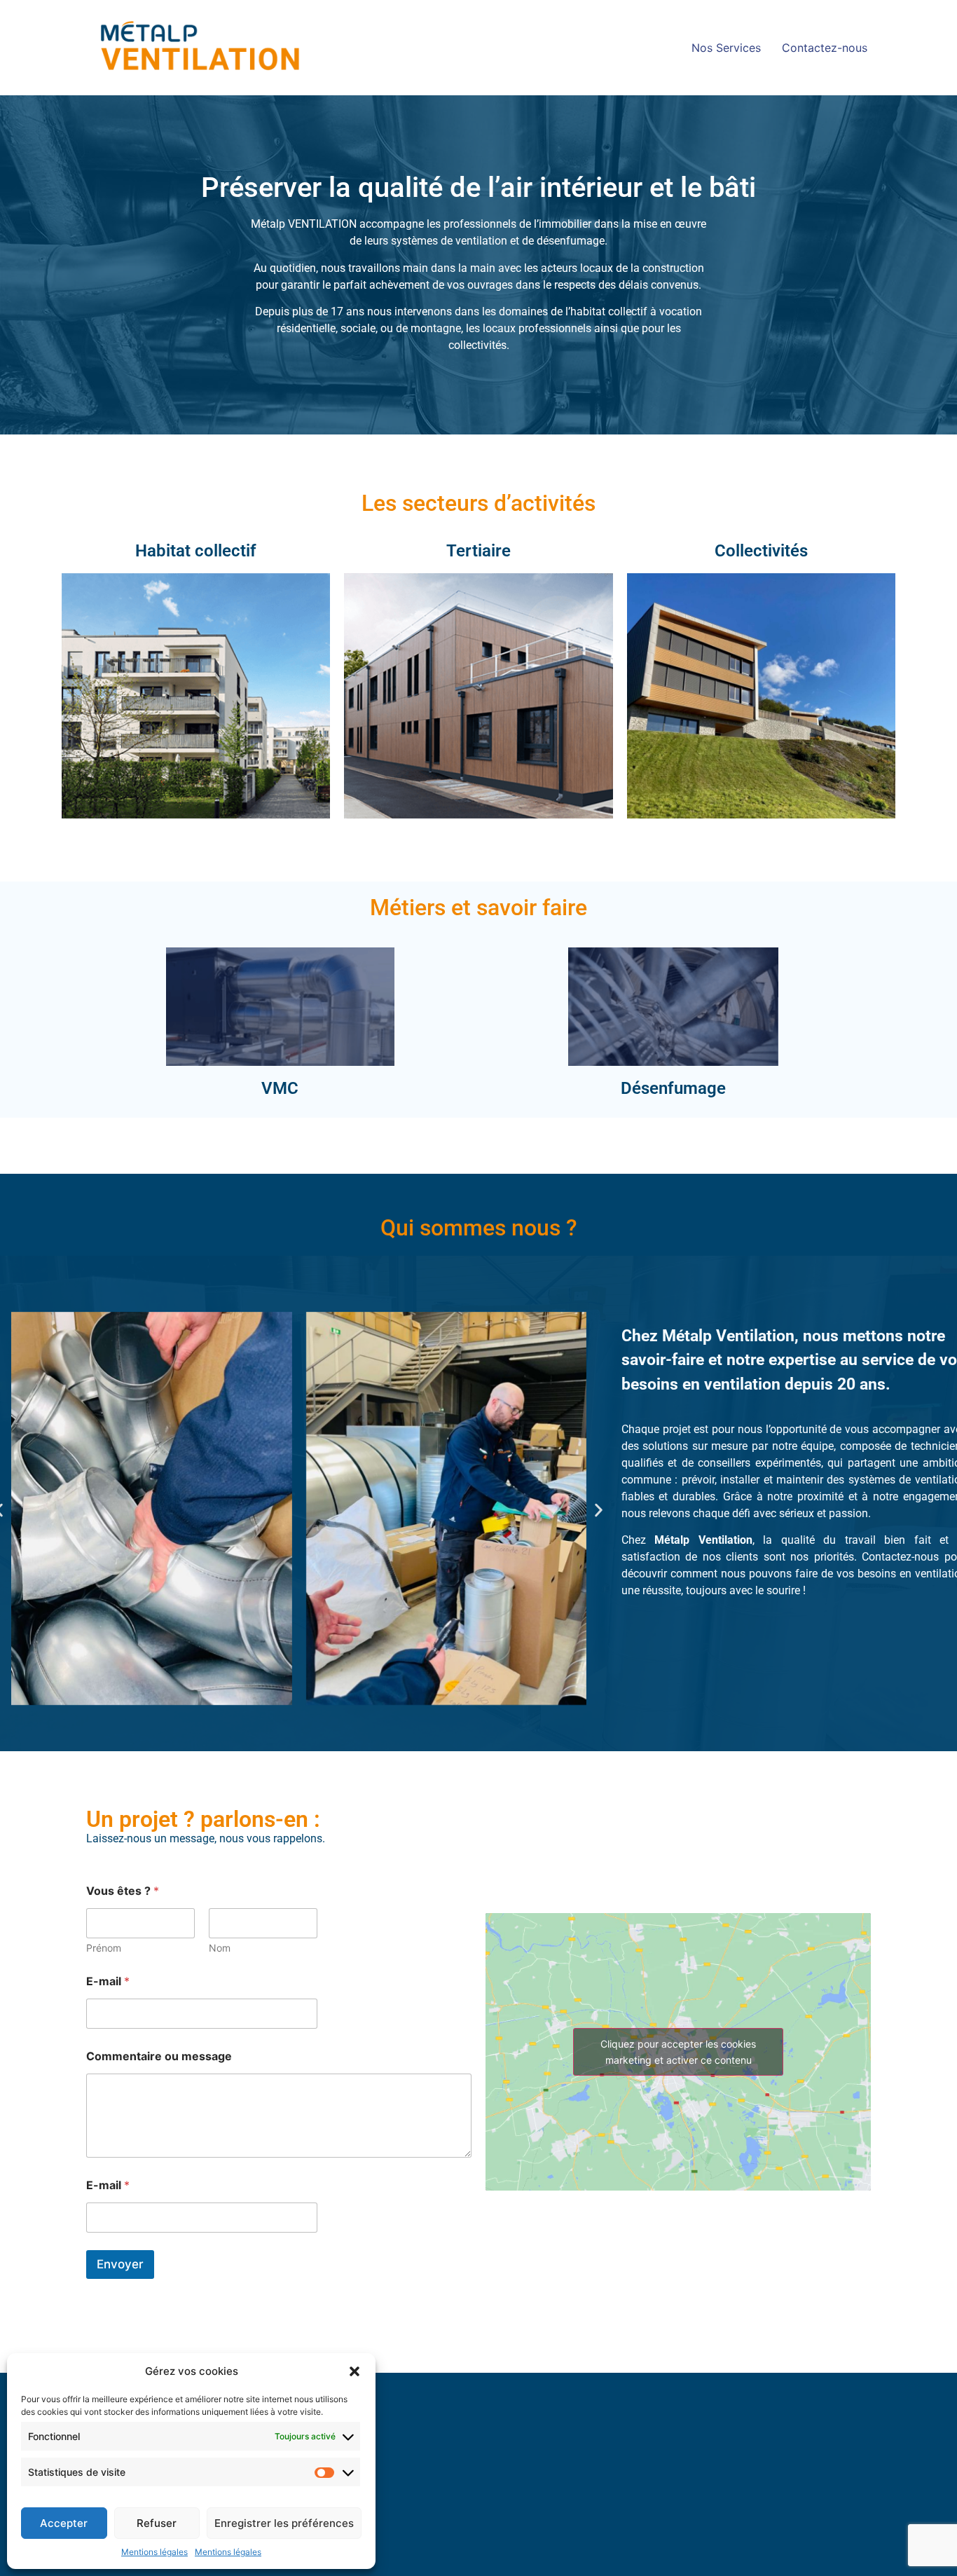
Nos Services (726, 48)
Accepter (64, 2523)
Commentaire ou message (159, 2056)
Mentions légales (154, 2552)
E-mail (108, 1981)
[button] (354, 2371)
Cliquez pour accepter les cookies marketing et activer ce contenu (678, 2052)
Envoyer (120, 2264)
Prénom (104, 1948)
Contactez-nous (825, 48)
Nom (220, 1948)
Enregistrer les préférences (284, 2523)
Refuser (157, 2523)
